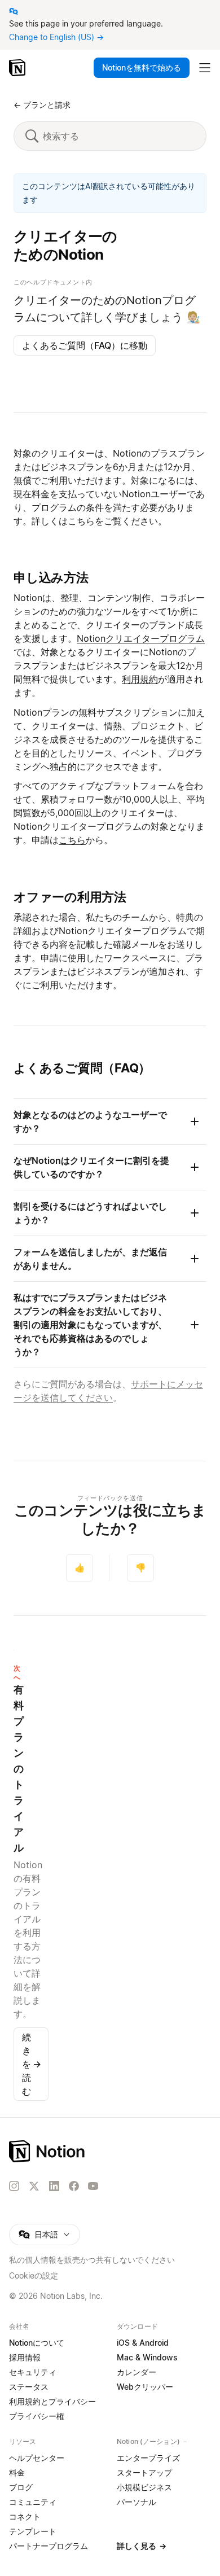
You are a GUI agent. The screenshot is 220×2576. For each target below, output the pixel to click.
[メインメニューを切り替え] (205, 68)
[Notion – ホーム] (110, 2151)
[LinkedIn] (54, 2186)
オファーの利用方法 (70, 897)
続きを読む (32, 2064)
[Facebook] (74, 2186)
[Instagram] (14, 2186)
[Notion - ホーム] (18, 68)
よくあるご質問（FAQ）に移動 (85, 345)
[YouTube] (93, 2186)
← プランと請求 (42, 105)
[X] (34, 2187)
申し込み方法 (51, 577)
